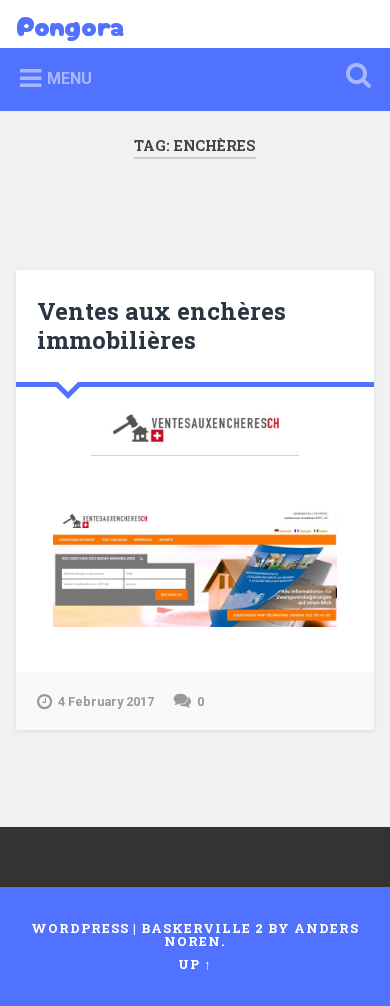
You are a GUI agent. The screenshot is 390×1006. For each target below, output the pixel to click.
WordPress (80, 928)
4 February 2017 (106, 701)
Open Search (355, 77)
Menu (69, 78)
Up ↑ (195, 964)
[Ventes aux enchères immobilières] (195, 432)
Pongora (70, 24)
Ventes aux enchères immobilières (161, 325)
